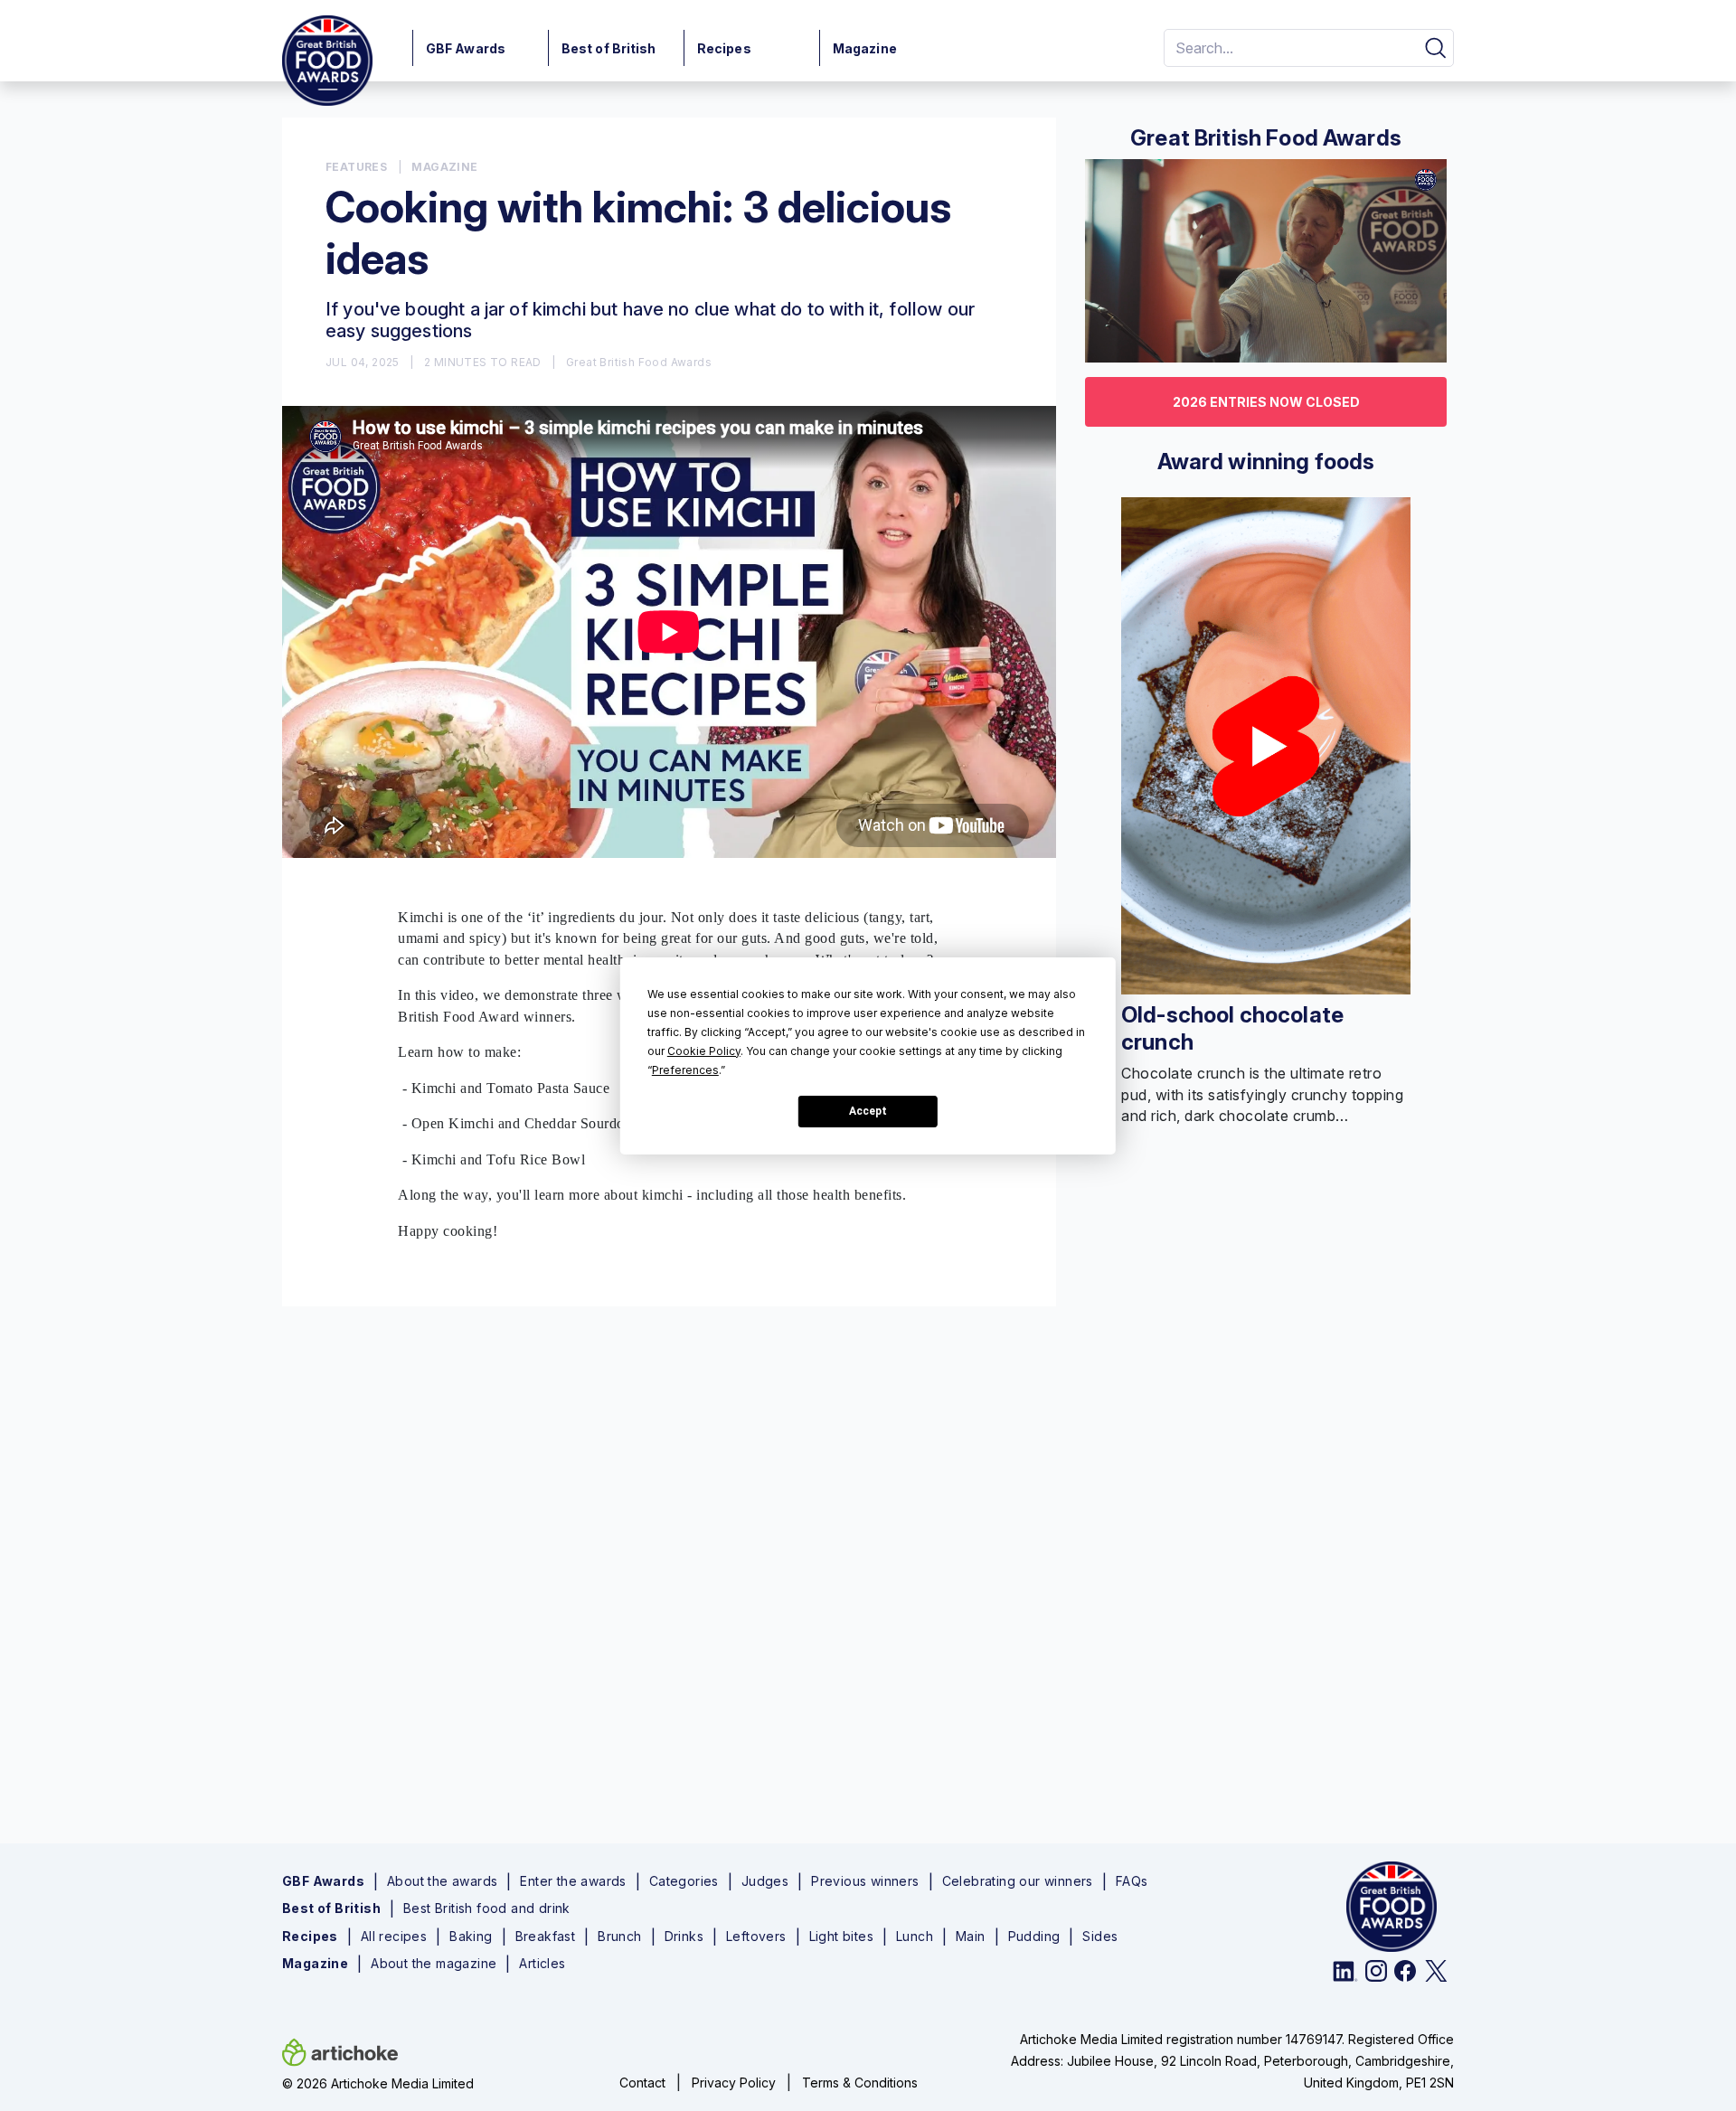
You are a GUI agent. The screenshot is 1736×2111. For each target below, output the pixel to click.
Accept (868, 1111)
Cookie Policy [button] (704, 1051)
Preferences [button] (685, 1070)
